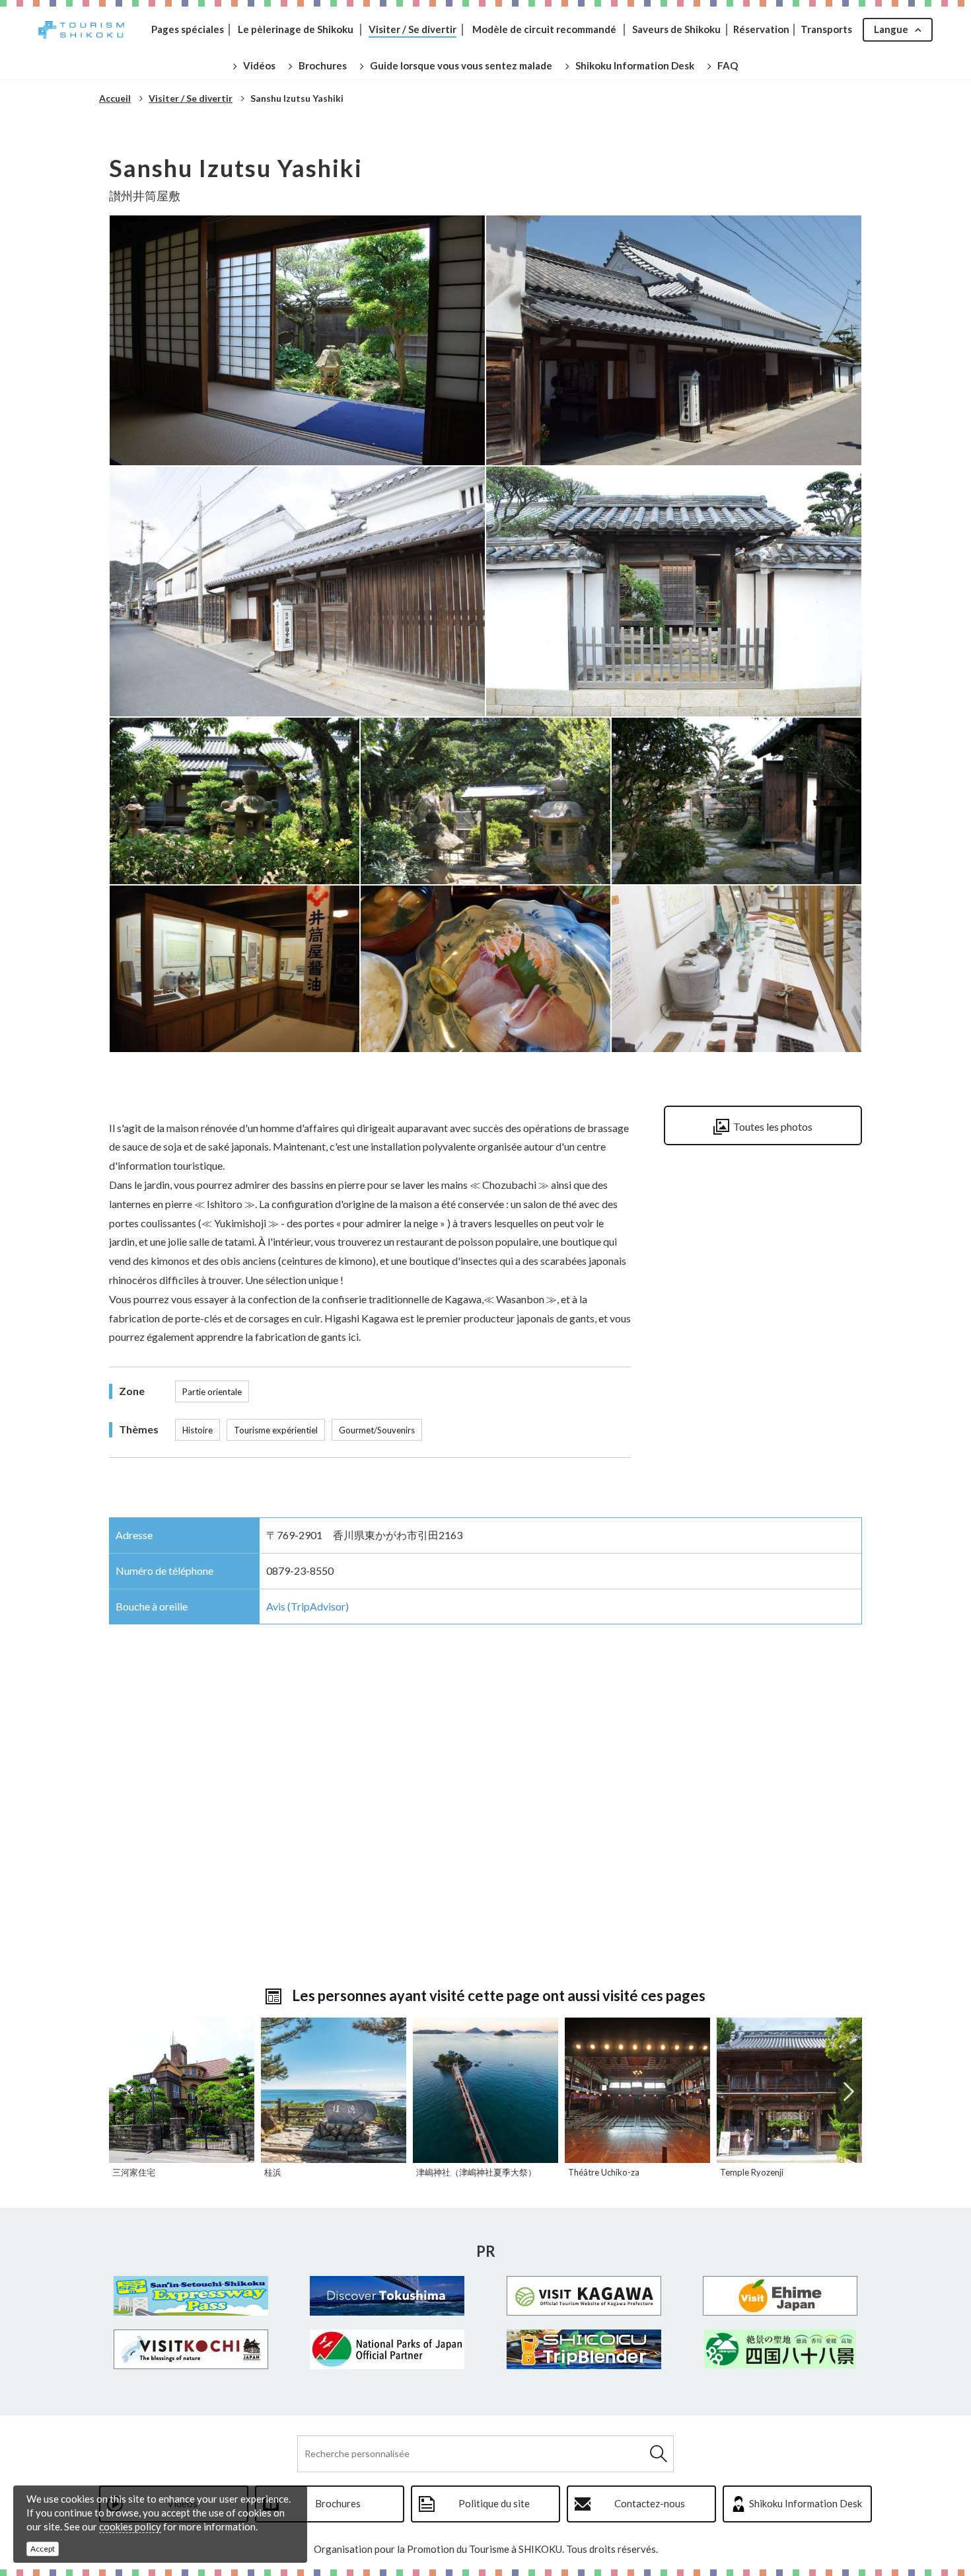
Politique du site (494, 2503)
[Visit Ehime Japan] (781, 2296)
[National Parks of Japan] (388, 2349)
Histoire (198, 1430)
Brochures (338, 2503)
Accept (43, 2549)
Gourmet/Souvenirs (377, 1430)
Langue (891, 29)
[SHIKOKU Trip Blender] (584, 2349)
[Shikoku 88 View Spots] (781, 2349)
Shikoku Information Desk (806, 2503)
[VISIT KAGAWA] (584, 2296)
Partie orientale (212, 1392)
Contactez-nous (650, 2503)
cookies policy (130, 2526)
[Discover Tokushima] (388, 2296)
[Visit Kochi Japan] (191, 2349)
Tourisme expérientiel (276, 1430)
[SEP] (191, 2296)
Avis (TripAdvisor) (307, 1606)
